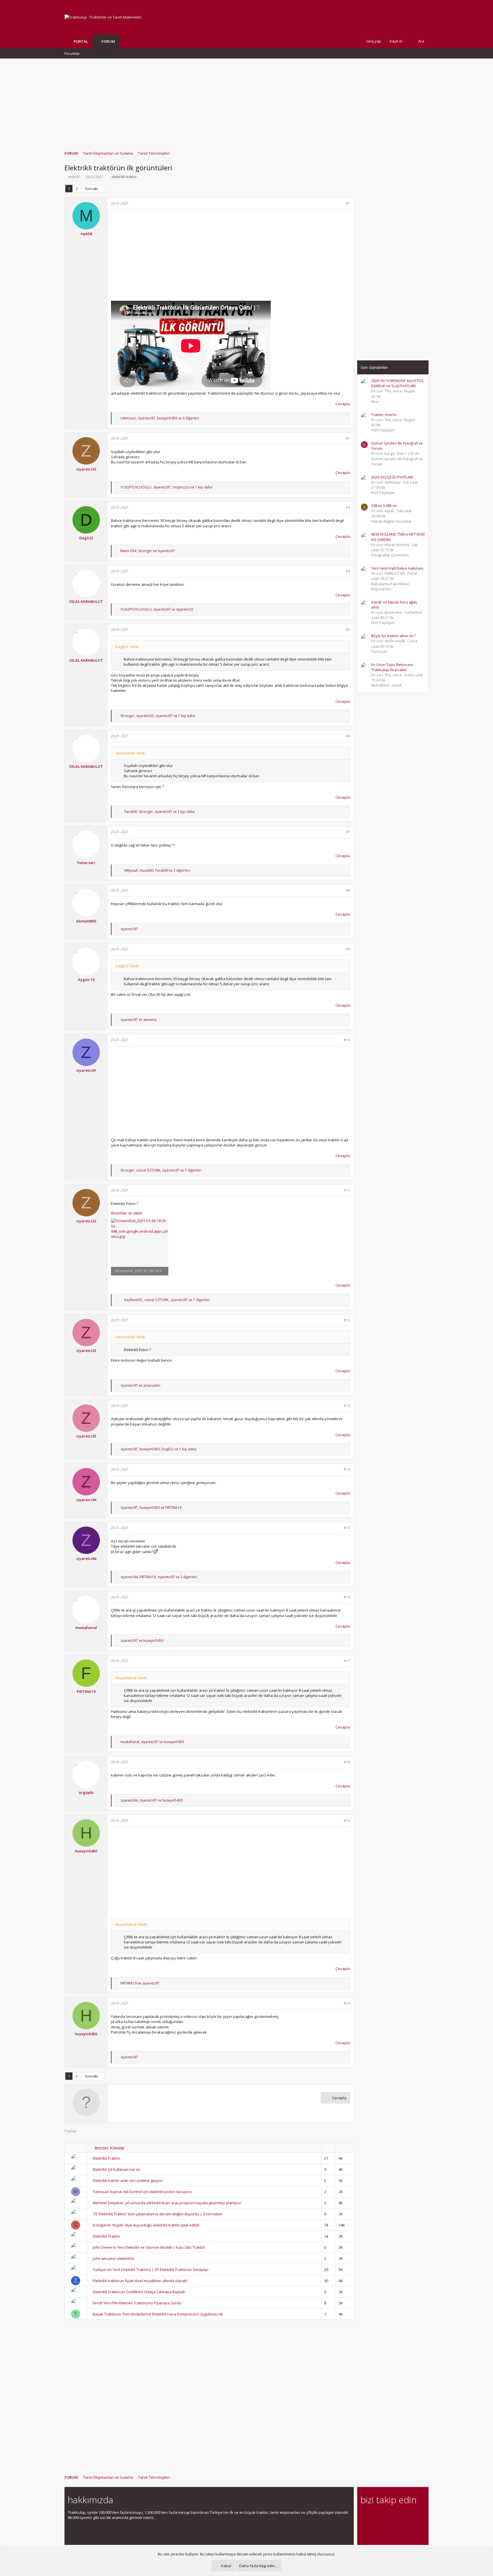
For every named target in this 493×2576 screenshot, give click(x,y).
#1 (348, 203)
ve (138, 1020)
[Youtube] (364, 2528)
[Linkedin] (384, 2516)
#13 (347, 1406)
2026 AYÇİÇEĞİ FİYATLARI (392, 477)
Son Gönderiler (374, 367)
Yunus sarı (86, 863)
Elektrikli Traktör (107, 2236)
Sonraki (91, 189)
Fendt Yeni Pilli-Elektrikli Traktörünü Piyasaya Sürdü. (137, 2303)
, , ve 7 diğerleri (157, 870)
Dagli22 (86, 538)
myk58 (74, 177)
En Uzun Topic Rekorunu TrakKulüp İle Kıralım (392, 667)
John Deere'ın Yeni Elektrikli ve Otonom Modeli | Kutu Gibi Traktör (149, 2247)
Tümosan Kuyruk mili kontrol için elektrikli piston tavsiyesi (142, 2192)
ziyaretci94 (86, 1500)
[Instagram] (374, 2516)
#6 (348, 736)
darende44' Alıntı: (131, 753)
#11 (347, 1190)
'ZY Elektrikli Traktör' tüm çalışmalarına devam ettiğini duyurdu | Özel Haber (158, 2214)
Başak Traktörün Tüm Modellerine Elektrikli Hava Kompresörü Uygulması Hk (158, 2314)
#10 (347, 1040)
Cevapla (343, 404)
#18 (347, 1762)
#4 (348, 571)
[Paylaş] (341, 204)
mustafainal (86, 1628)
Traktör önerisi (384, 415)
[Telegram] (404, 2516)
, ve (148, 551)
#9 (348, 949)
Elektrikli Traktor (107, 2158)
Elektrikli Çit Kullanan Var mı (116, 2169)
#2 (348, 438)
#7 (348, 832)
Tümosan (379, 651)
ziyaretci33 (86, 1350)
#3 (348, 507)
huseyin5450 (86, 1851)
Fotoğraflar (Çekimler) (390, 555)
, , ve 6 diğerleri (160, 418)
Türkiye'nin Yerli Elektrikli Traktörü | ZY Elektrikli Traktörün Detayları (151, 2270)
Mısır (375, 401)
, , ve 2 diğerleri (159, 1577)
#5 (348, 630)
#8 (348, 890)
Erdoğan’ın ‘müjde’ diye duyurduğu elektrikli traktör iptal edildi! (146, 2225)
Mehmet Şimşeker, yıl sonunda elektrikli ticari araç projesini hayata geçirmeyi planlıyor (167, 2203)
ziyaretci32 (86, 469)
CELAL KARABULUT (86, 601)
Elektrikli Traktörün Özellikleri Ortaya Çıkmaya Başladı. (139, 2292)
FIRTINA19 (86, 1691)
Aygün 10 (86, 980)
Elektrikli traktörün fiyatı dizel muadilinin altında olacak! (140, 2281)
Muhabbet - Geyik (387, 685)
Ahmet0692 (86, 921)
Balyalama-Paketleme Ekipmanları (390, 586)
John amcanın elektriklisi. (114, 2258)
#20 (347, 2003)
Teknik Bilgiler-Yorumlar (391, 521)
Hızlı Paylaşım (383, 430)
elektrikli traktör (124, 177)
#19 (347, 1821)
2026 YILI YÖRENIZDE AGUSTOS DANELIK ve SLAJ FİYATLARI (397, 383)
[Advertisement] (246, 102)
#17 (347, 1661)
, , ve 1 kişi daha (166, 487)
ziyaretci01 (86, 1070)
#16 (347, 1597)
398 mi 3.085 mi (384, 506)
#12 (347, 1320)
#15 (347, 1528)
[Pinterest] (394, 2516)
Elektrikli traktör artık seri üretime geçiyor (128, 2181)
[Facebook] (364, 2516)
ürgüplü (86, 1792)
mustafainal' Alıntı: (131, 1678)
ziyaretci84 (86, 1558)
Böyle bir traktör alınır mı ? (393, 636)
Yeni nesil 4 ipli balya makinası (397, 568)
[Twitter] (414, 2516)
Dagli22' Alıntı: (127, 647)
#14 (347, 1469)
